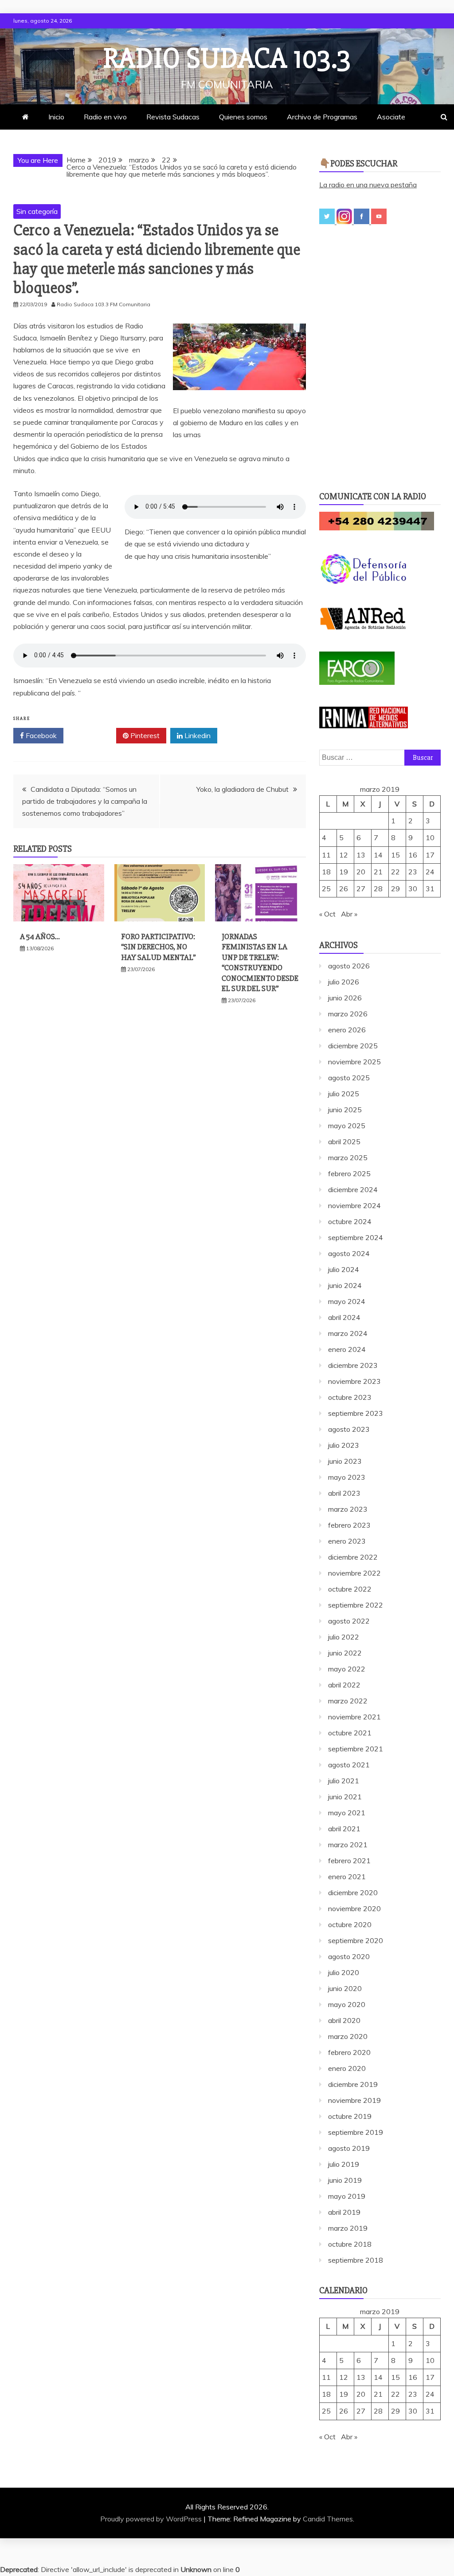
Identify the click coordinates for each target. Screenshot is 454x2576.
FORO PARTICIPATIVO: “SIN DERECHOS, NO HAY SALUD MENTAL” (159, 947)
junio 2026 (345, 998)
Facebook (40, 735)
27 (361, 889)
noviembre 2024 (354, 1205)
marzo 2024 (348, 1333)
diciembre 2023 (353, 1365)
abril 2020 (344, 2020)
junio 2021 (345, 1797)
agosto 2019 (349, 2148)
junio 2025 (345, 1110)
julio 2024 (344, 1269)
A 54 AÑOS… (40, 936)
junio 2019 (345, 2180)
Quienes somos (243, 117)
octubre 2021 (350, 1733)
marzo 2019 (348, 2228)
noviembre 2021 (354, 1717)
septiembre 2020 (356, 1940)
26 (344, 889)
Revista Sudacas (173, 117)
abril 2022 (344, 1685)
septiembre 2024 (356, 1237)
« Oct (327, 914)
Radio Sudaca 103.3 (227, 59)
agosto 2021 (349, 1765)
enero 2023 (347, 1541)
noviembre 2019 (354, 2100)
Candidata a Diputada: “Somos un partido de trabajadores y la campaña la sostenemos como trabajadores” (85, 801)
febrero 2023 (349, 1525)
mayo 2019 (347, 2196)
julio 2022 (344, 1637)
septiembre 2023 (356, 1413)
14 (378, 855)
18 (326, 872)
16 (413, 855)
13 (361, 855)
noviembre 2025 (354, 1062)
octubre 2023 (350, 1397)
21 (378, 872)
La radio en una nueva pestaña (368, 185)
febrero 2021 (349, 1861)
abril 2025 (344, 1142)
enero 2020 (347, 2068)
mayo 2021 (347, 1813)
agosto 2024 (349, 1253)
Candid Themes (328, 2519)
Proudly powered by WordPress (152, 2519)
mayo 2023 (347, 1477)
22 (395, 872)
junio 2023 (345, 1461)
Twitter (93, 735)
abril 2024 (344, 1317)
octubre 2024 (350, 1221)
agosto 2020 (349, 1956)
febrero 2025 (349, 1173)
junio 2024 (345, 1285)
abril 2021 (344, 1829)
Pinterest (144, 735)
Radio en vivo (105, 117)
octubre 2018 (350, 2244)
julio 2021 (344, 1781)
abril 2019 (344, 2212)
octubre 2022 (350, 1589)
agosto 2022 (349, 1621)
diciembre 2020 (353, 1892)
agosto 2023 (349, 1429)
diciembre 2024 (353, 1189)
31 (430, 889)
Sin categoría (37, 211)
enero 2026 (347, 1030)
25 (326, 889)
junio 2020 (345, 1988)
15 (395, 855)
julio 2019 (344, 2164)
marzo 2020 (348, 2036)
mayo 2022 (347, 1669)
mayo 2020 (347, 2004)
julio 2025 (344, 1094)
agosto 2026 (349, 966)
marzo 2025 (348, 1158)
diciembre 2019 (353, 2084)
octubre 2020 (350, 1924)
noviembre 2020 (354, 1908)
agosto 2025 (349, 1078)
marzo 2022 (348, 1701)
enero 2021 (347, 1877)
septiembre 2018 (356, 2260)
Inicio (56, 117)
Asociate (391, 117)
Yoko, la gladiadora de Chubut (243, 789)
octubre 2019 (350, 2116)
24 (430, 872)
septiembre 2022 (356, 1605)
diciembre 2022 (353, 1557)
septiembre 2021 (356, 1749)
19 (344, 872)
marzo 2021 (348, 1845)
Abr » (349, 914)
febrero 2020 (349, 2052)
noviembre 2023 (354, 1381)
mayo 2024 (347, 1301)
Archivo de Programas (322, 117)
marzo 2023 (348, 1509)
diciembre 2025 (353, 1046)
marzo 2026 (348, 1014)
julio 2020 (344, 1972)
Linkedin (197, 735)
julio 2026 (344, 982)
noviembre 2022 (354, 1573)
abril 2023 (344, 1493)
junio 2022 (345, 1653)
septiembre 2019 (356, 2132)
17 (430, 855)
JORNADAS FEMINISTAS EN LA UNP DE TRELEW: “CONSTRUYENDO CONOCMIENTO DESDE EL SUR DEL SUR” (260, 962)
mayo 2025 (347, 1126)
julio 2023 (344, 1445)
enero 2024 (347, 1349)
